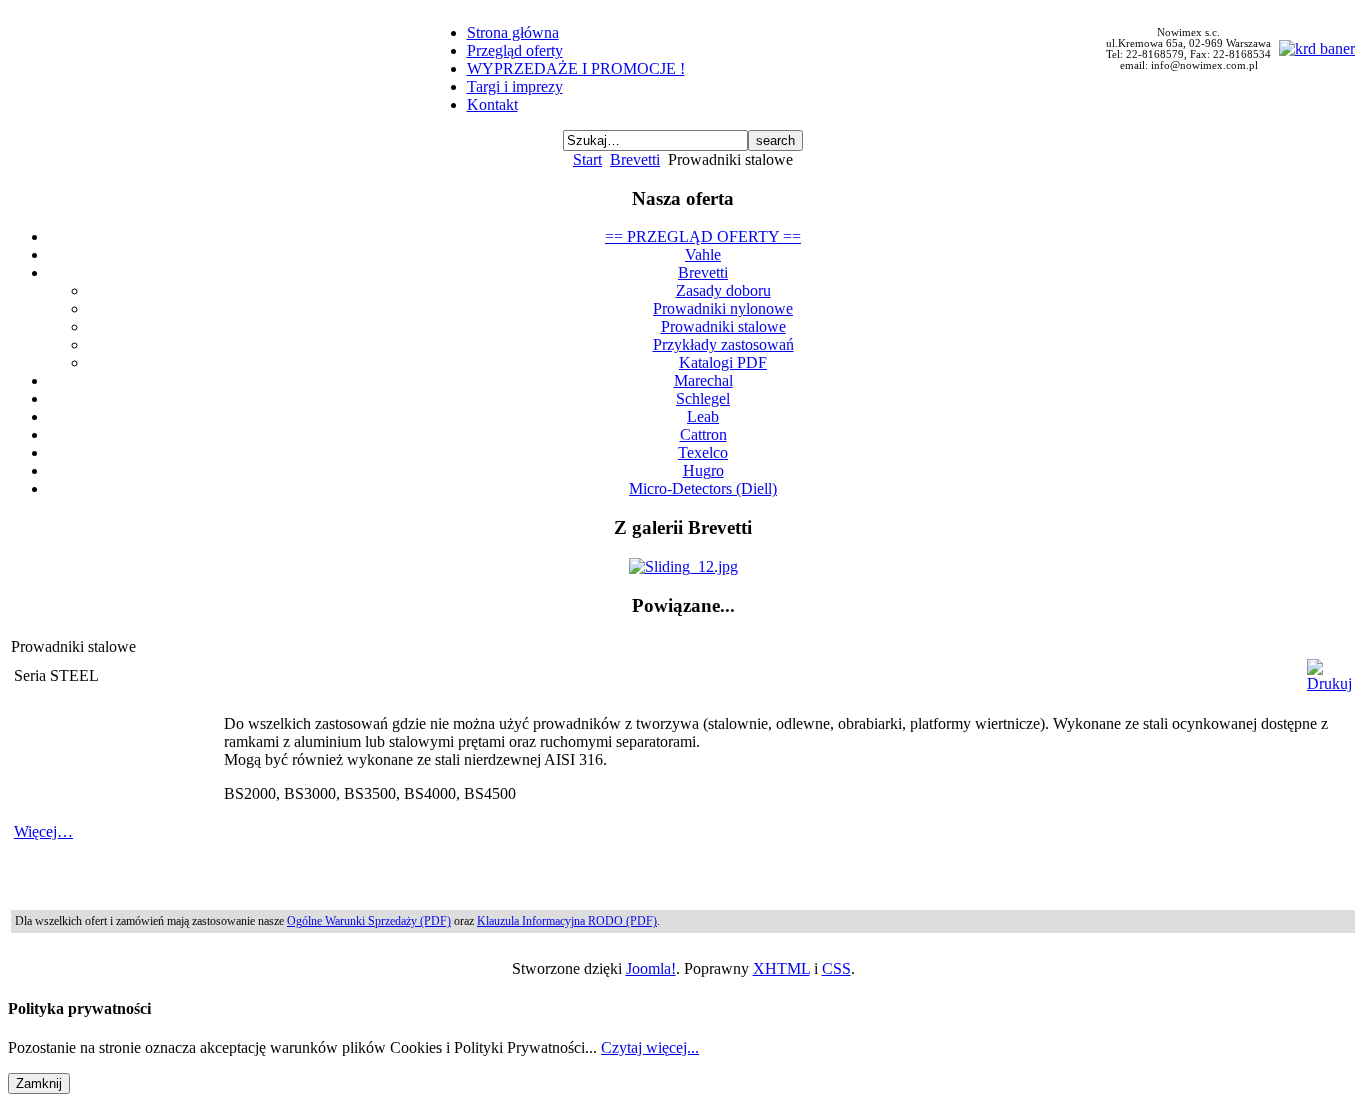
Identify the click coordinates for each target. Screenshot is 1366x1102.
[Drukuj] (1329, 683)
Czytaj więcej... (650, 1047)
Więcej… (43, 831)
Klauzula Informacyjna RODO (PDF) (567, 921)
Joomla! (651, 968)
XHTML (781, 968)
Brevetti (635, 159)
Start (587, 159)
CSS (836, 968)
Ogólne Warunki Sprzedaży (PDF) (369, 921)
